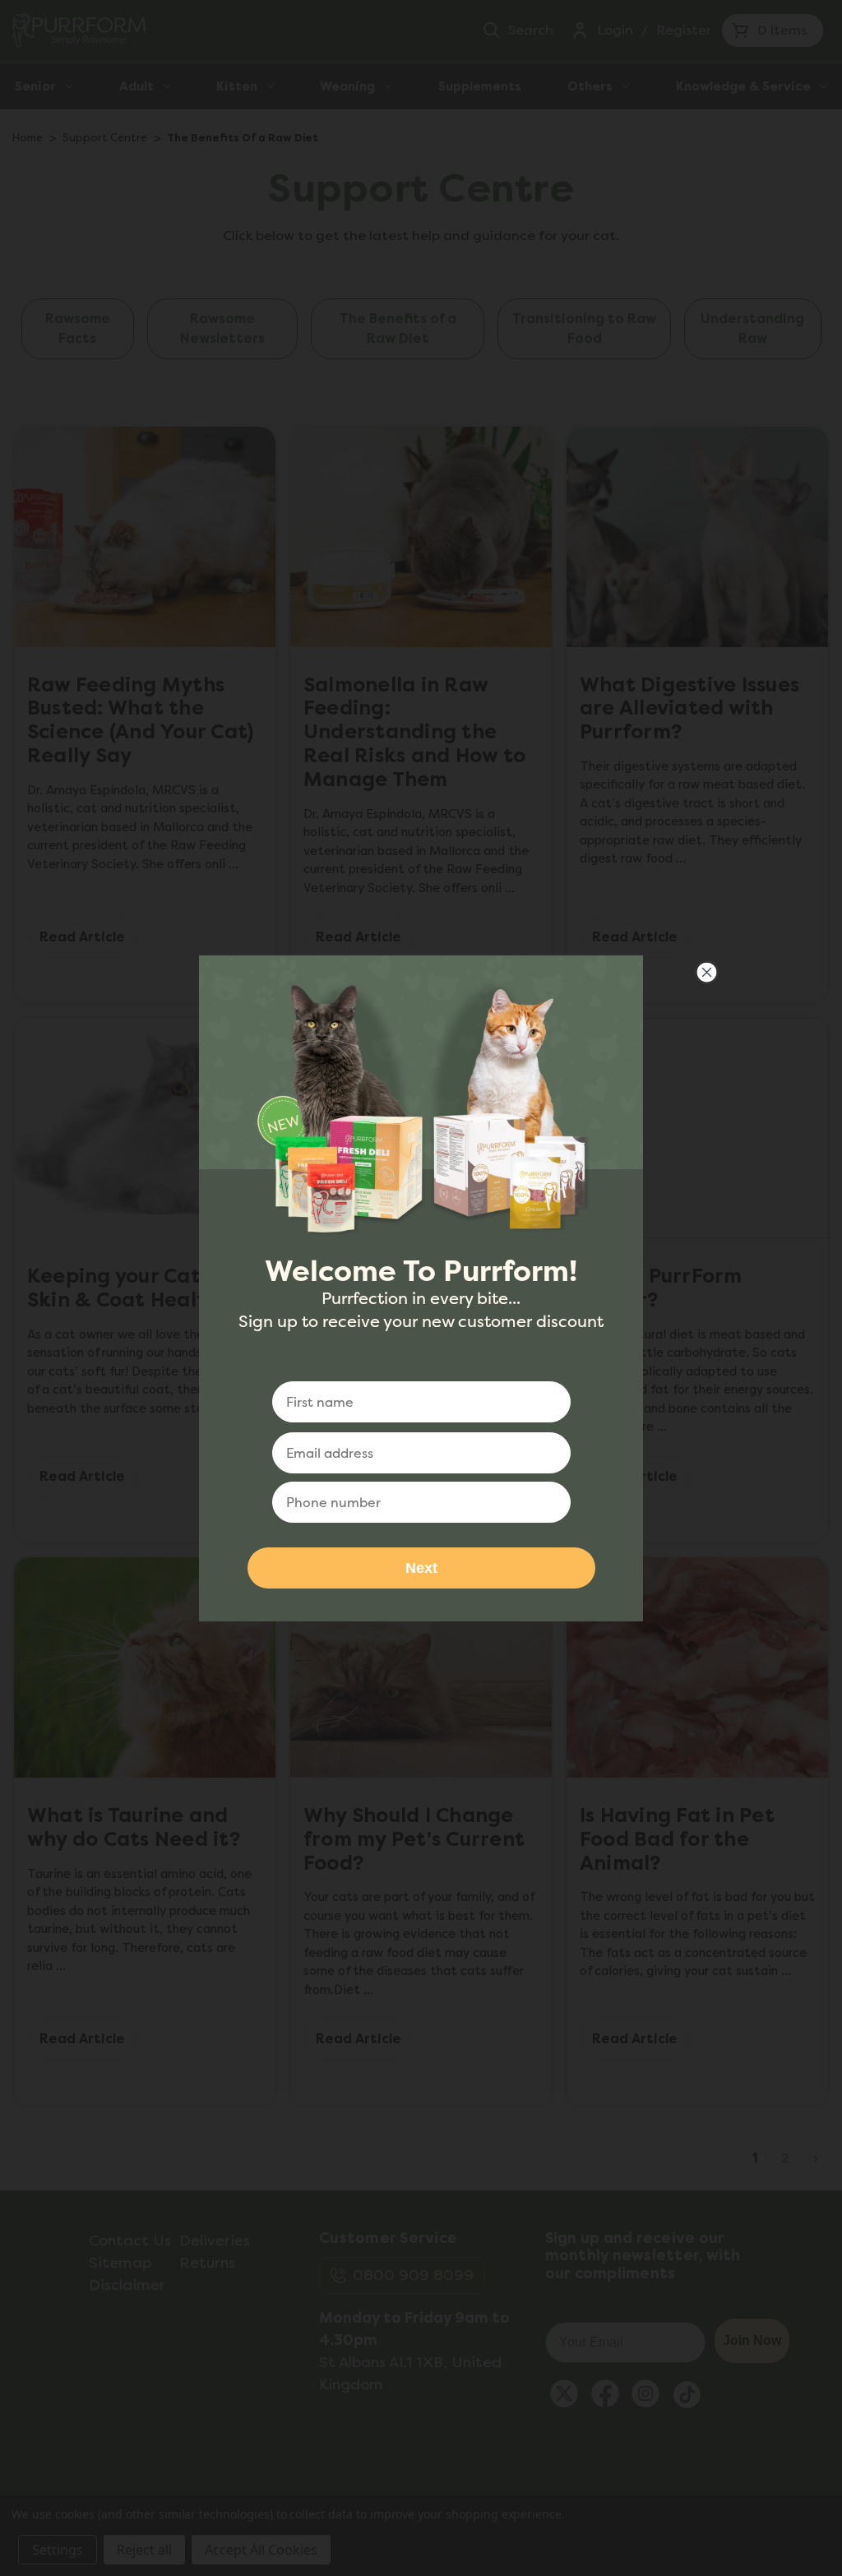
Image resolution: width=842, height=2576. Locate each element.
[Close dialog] (707, 972)
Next (421, 1568)
